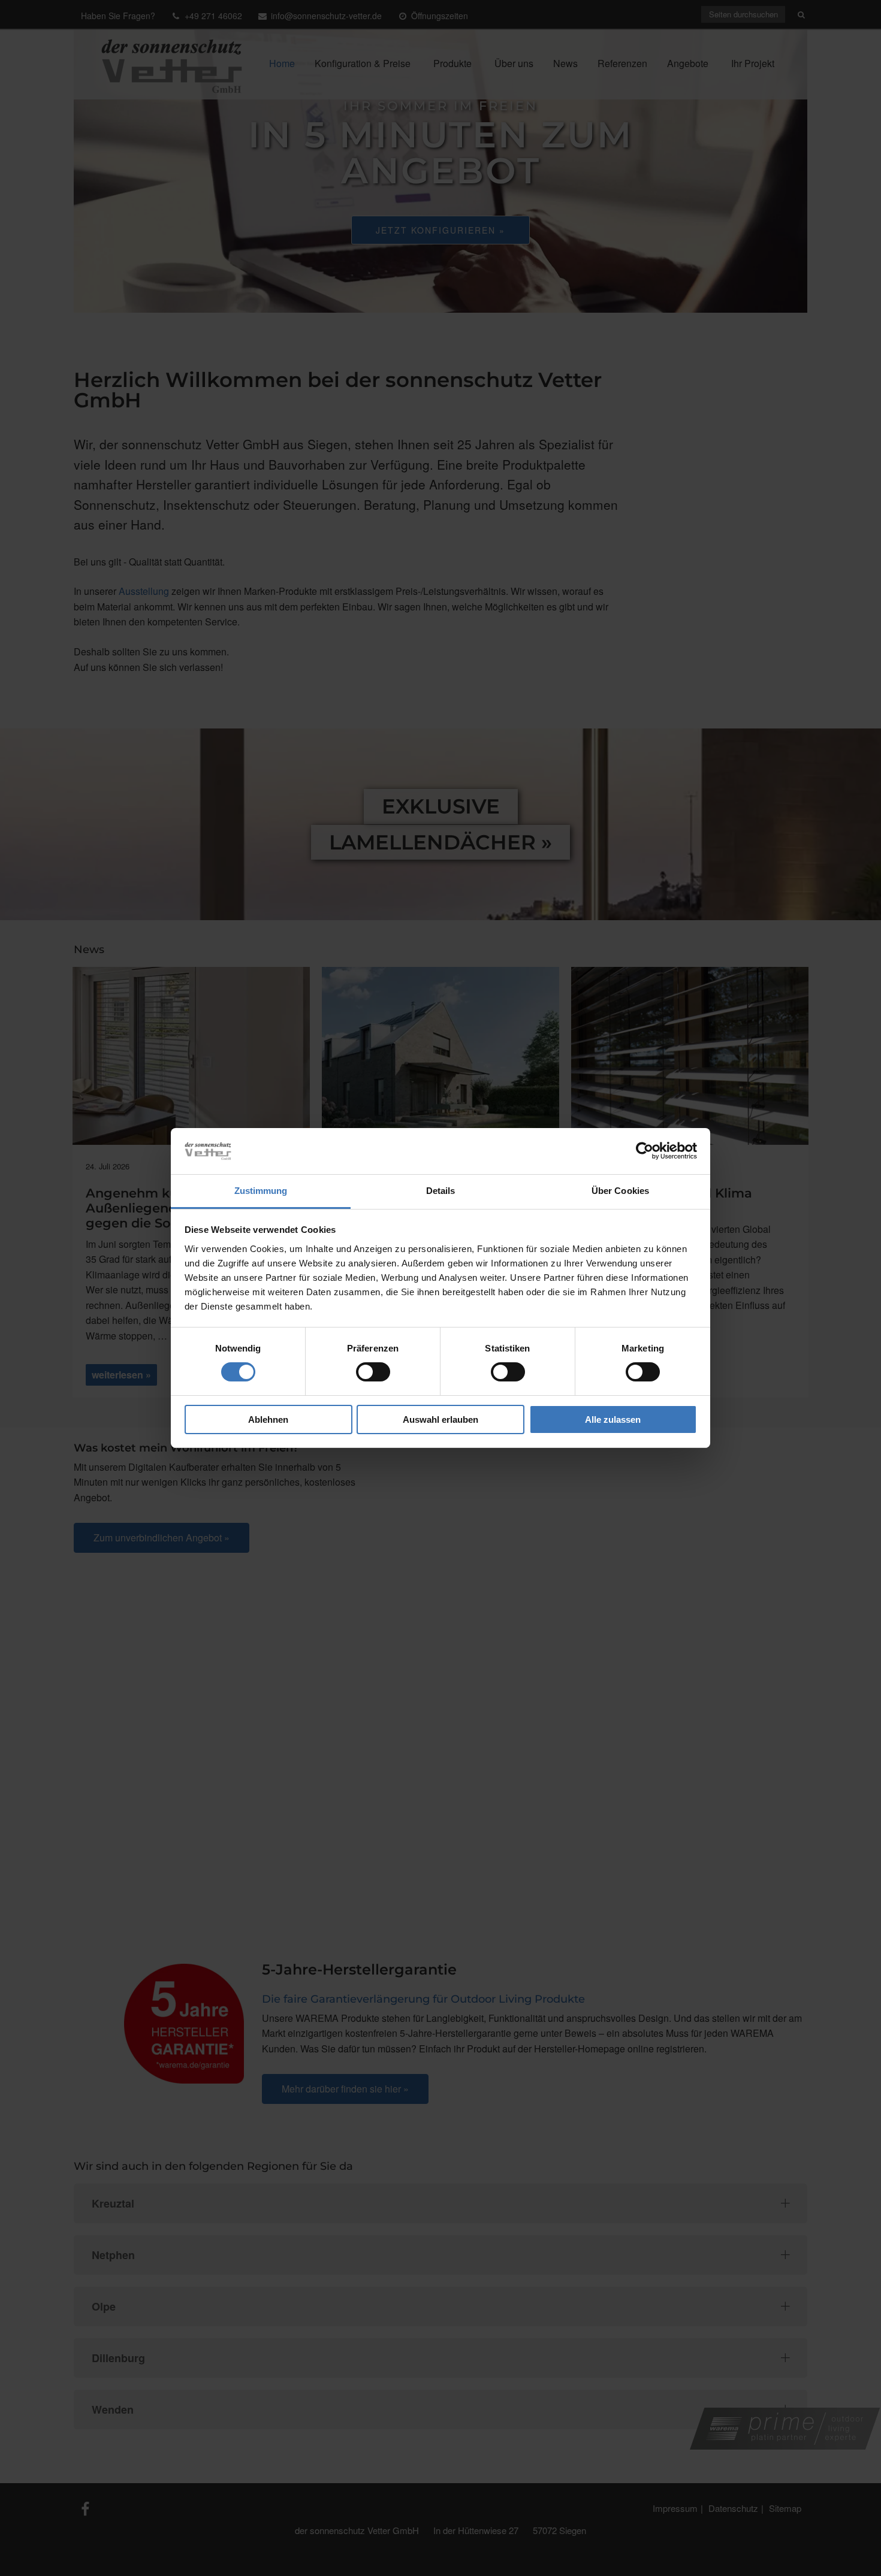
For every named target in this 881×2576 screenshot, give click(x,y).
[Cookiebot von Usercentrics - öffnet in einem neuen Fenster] (645, 1151)
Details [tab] (441, 1191)
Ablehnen (268, 1419)
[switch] (373, 1372)
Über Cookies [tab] (620, 1191)
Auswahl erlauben (441, 1419)
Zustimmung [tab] (261, 1191)
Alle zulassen (613, 1419)
